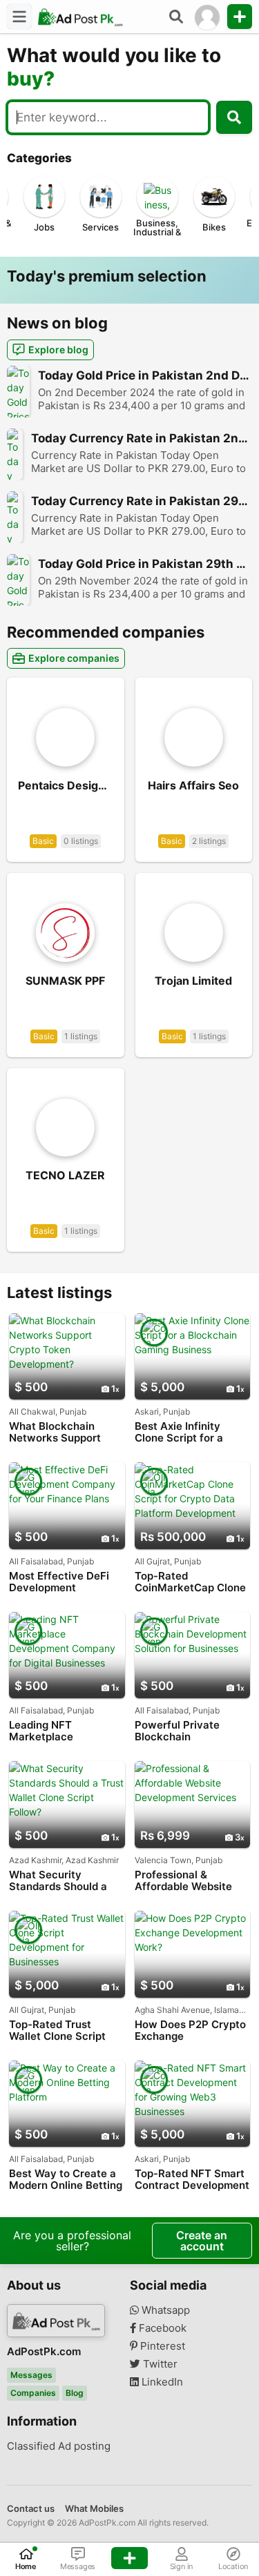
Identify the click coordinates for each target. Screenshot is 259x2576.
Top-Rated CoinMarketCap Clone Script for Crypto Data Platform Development (191, 1582)
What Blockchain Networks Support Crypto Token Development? (55, 1432)
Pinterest (161, 2346)
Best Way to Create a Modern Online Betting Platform (66, 2180)
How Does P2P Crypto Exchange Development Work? (190, 2031)
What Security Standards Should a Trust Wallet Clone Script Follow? (58, 1881)
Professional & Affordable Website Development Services (192, 1881)
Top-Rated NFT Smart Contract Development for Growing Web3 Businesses (192, 2180)
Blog (75, 2393)
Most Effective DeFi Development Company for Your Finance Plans (59, 1582)
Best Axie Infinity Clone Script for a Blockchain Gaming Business (183, 1432)
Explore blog (58, 350)
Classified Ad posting (59, 2446)
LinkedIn (161, 2382)
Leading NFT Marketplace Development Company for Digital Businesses (59, 1731)
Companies (33, 2393)
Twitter (159, 2364)
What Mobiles (94, 2508)
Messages (31, 2375)
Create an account (202, 2241)
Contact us (31, 2508)
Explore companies (74, 658)
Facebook (161, 2328)
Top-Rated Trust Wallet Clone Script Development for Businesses (57, 2031)
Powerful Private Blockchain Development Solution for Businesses (190, 1731)
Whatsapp (164, 2310)
